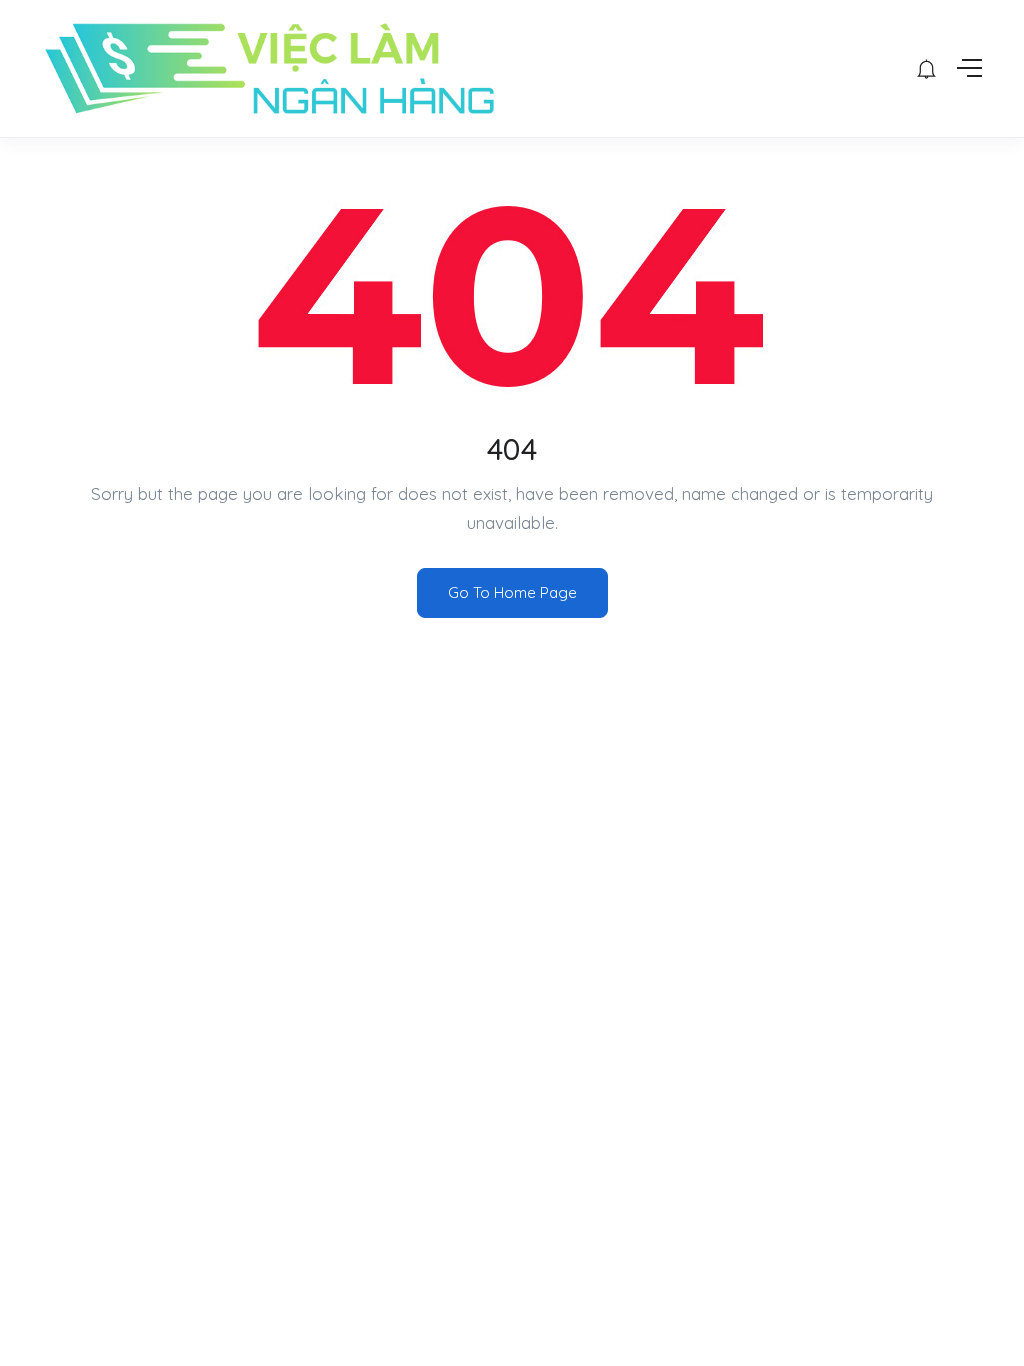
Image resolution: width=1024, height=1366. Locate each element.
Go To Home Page (512, 592)
